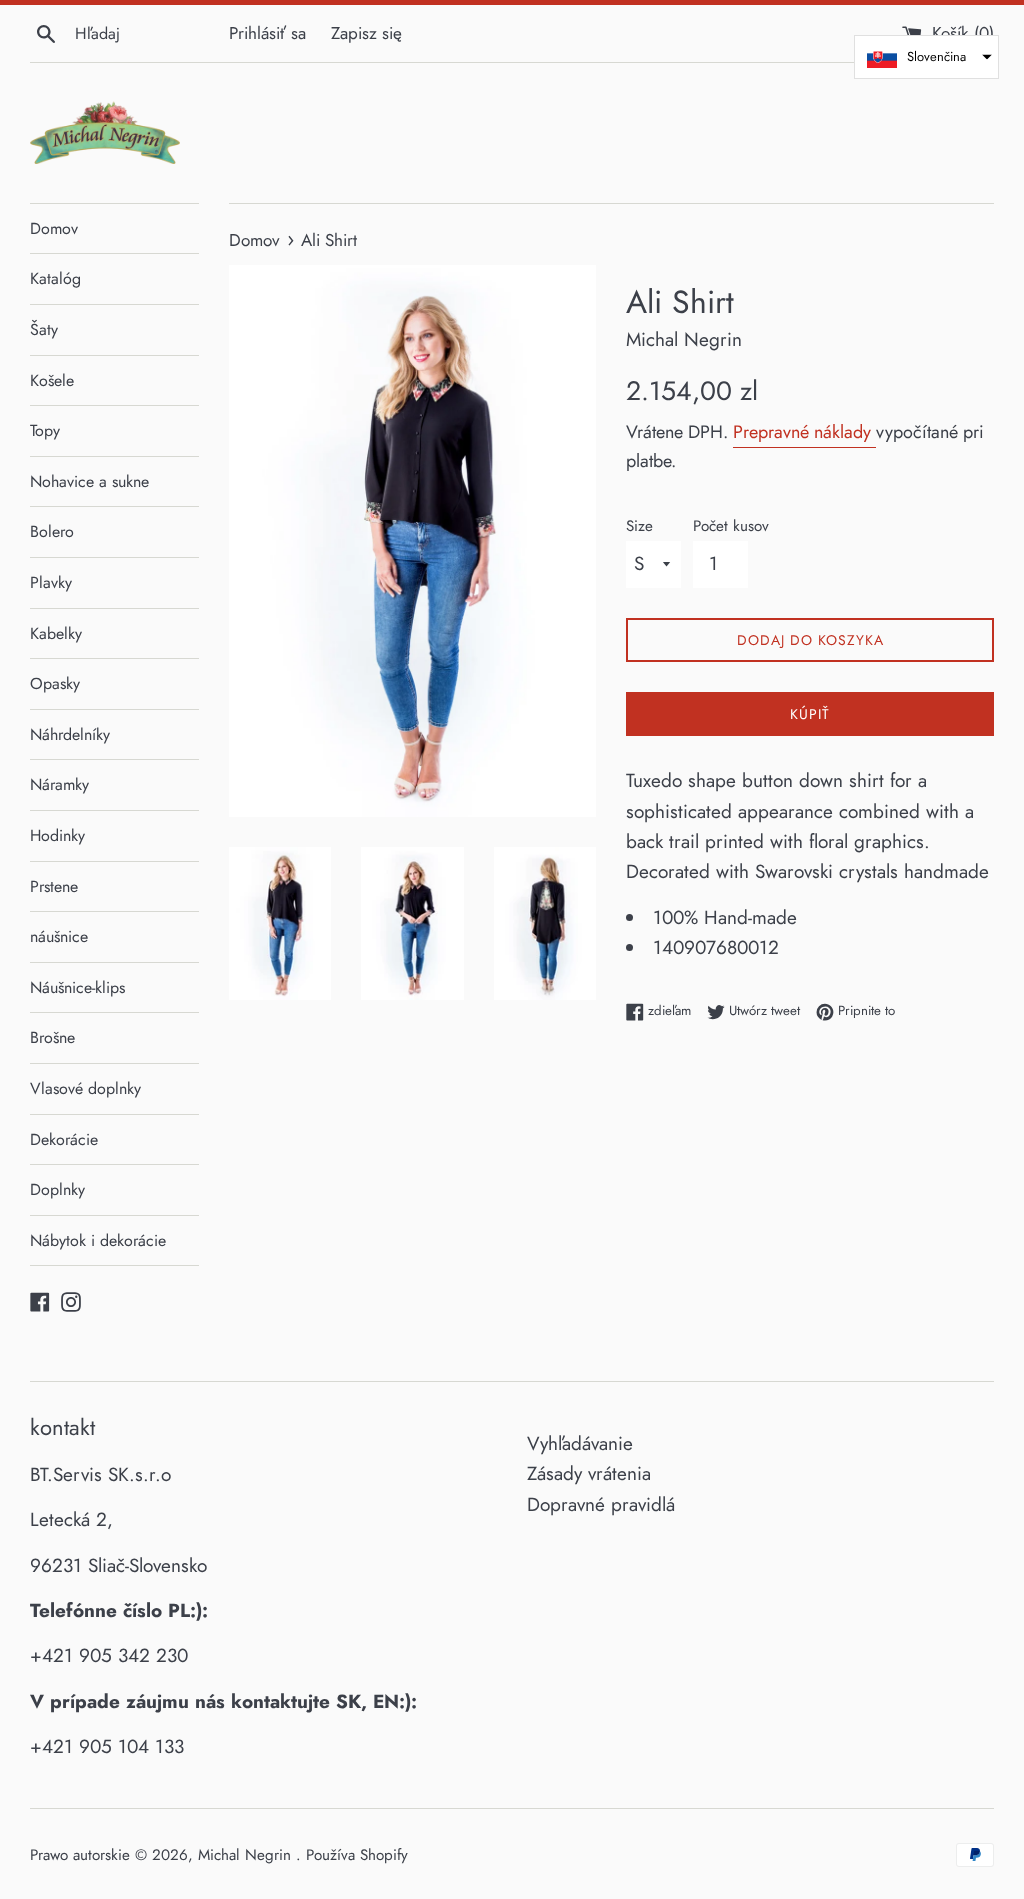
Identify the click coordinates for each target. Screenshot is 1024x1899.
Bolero (52, 531)
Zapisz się (366, 33)
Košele (52, 380)
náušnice (59, 936)
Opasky (55, 683)
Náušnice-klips (77, 987)
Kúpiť (810, 714)
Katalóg (55, 278)
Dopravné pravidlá (601, 1504)
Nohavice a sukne (89, 481)
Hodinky (57, 835)
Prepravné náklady (804, 432)
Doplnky (57, 1189)
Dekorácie (64, 1139)
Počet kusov (731, 526)
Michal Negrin (247, 1855)
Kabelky (56, 633)
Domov (54, 228)
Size (639, 526)
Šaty (44, 329)
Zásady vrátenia (589, 1473)
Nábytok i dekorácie (98, 1240)
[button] (926, 57)
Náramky (59, 784)
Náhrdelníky (70, 734)
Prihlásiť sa (267, 33)
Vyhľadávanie (580, 1443)
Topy (45, 430)
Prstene (54, 886)
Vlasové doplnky (85, 1088)
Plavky (51, 582)
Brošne (52, 1037)
